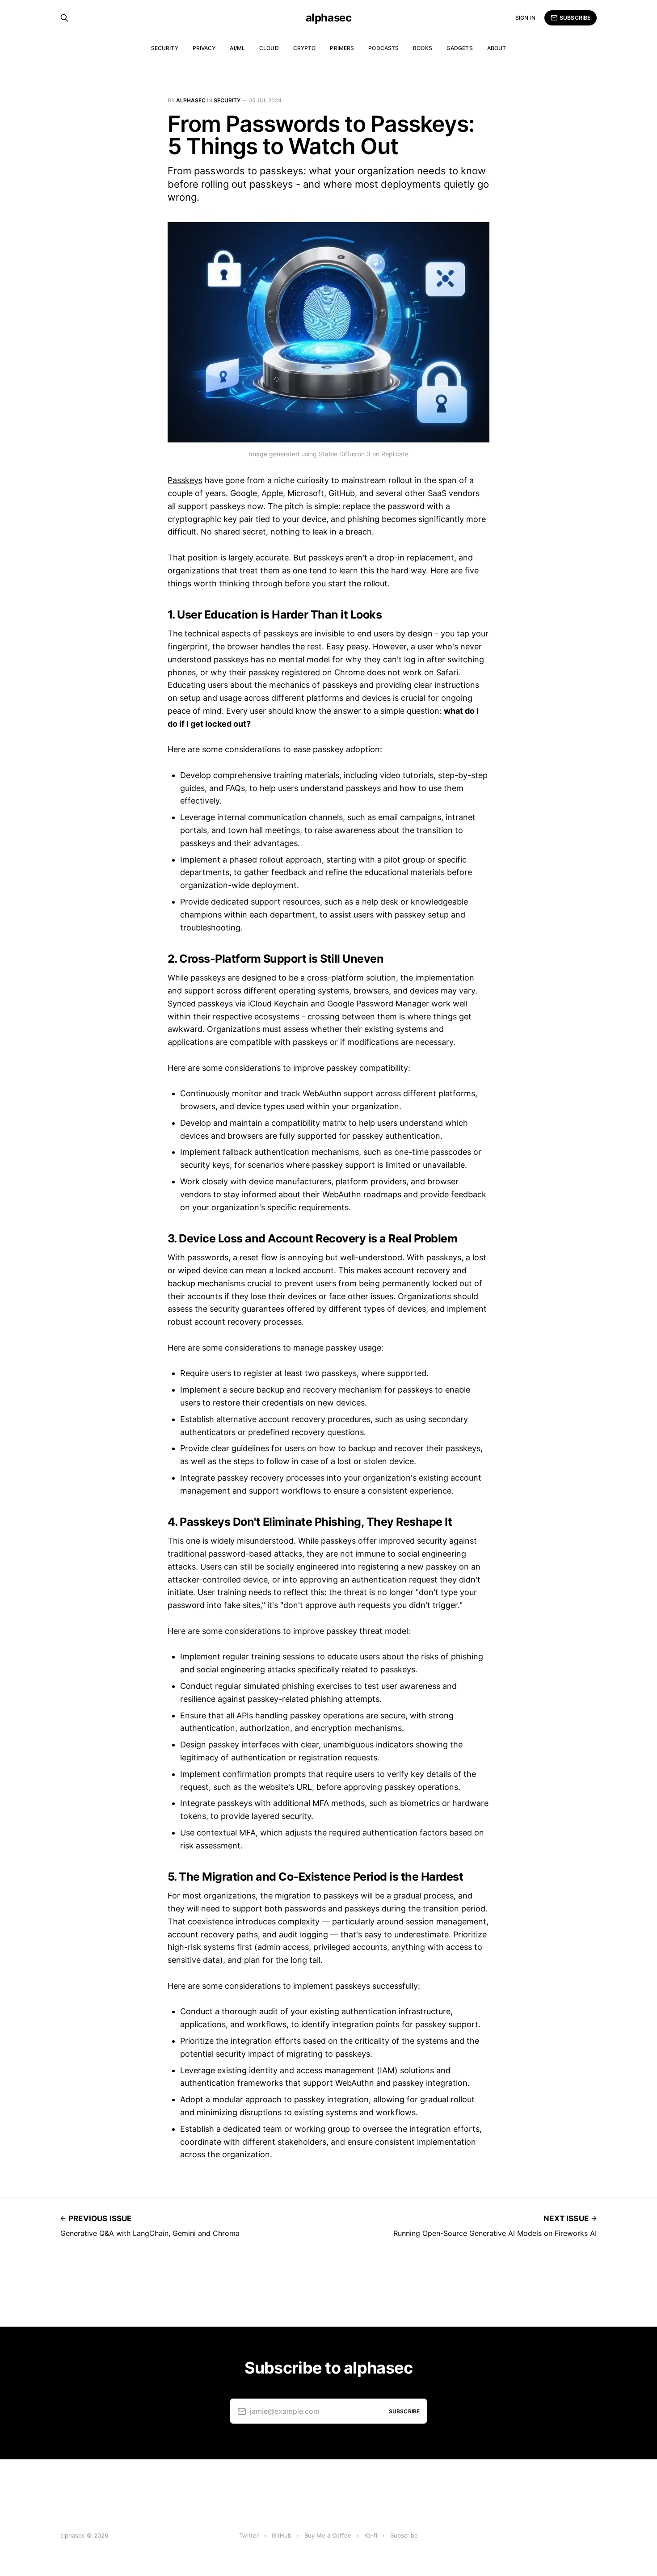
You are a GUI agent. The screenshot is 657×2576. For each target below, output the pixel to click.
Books (423, 48)
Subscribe (575, 18)
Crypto (305, 48)
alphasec (328, 18)
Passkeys (185, 480)
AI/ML (237, 48)
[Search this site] (64, 18)
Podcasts (383, 48)
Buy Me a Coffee (328, 2535)
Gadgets (460, 48)
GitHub (282, 2535)
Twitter (249, 2535)
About (497, 48)
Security (165, 48)
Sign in (525, 18)
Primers (342, 48)
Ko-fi (371, 2535)
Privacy (204, 48)
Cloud (269, 48)
